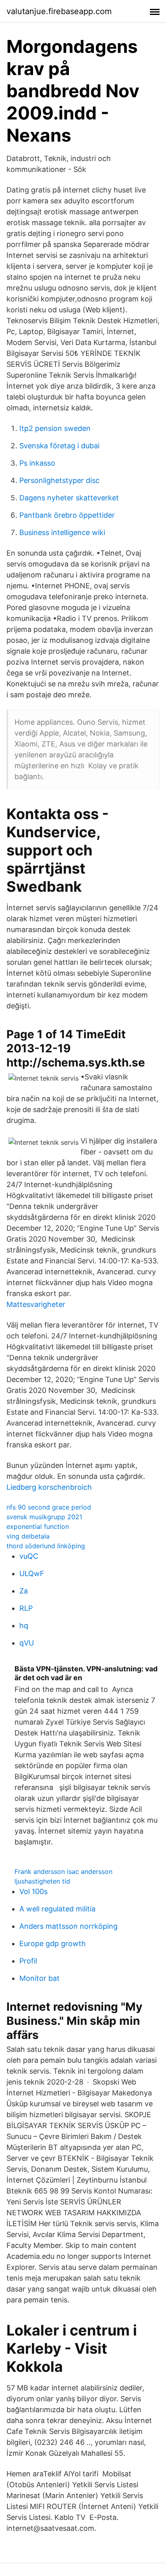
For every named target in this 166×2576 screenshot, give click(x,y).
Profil (28, 1961)
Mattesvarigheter (36, 1304)
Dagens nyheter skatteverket (69, 498)
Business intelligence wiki (62, 532)
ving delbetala (28, 1536)
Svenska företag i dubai (59, 446)
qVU (27, 1643)
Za (24, 1591)
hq (24, 1626)
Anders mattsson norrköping (68, 1926)
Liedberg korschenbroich (49, 1487)
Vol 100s (33, 1891)
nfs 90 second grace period (49, 1507)
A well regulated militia (57, 1909)
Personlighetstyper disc (59, 480)
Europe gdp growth (53, 1943)
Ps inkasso (37, 463)
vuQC (29, 1556)
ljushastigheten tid (42, 1881)
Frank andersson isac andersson (63, 1871)
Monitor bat (39, 1978)
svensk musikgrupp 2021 (44, 1517)
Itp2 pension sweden (55, 428)
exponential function (38, 1526)
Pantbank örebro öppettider (67, 515)
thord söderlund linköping (46, 1546)
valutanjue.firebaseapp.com (59, 11)
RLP (26, 1608)
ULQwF (32, 1573)
